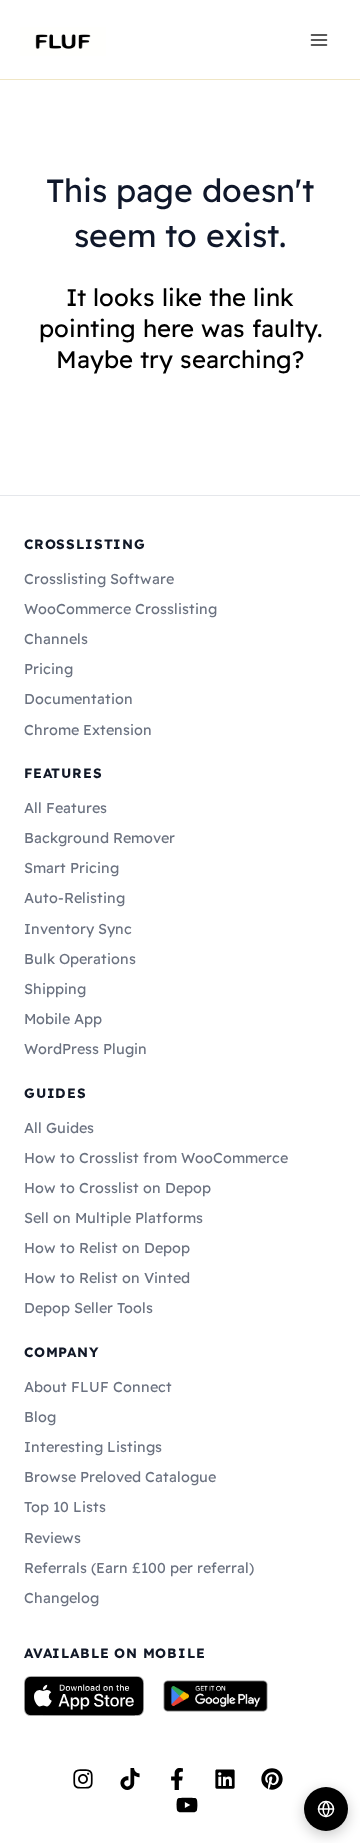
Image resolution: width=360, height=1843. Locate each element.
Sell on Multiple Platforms (113, 1218)
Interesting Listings (93, 1447)
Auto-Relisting (74, 898)
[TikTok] (130, 1779)
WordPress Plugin (85, 1049)
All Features (65, 808)
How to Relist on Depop (107, 1248)
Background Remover (99, 838)
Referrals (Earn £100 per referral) (139, 1568)
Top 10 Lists (65, 1507)
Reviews (52, 1538)
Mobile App (63, 1019)
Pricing (48, 669)
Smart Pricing (71, 868)
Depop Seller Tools (88, 1308)
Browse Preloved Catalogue (120, 1477)
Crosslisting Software (99, 579)
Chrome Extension (88, 730)
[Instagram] (83, 1779)
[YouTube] (187, 1805)
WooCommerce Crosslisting (120, 609)
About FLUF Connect (98, 1387)
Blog (40, 1417)
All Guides (59, 1128)
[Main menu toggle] (319, 39)
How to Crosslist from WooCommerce (156, 1158)
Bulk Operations (80, 959)
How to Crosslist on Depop (117, 1188)
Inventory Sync (78, 929)
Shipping (55, 989)
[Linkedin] (225, 1779)
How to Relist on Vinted (107, 1278)
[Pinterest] (272, 1779)
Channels (56, 639)
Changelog (61, 1598)
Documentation (78, 699)
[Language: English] (326, 1809)
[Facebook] (177, 1779)
